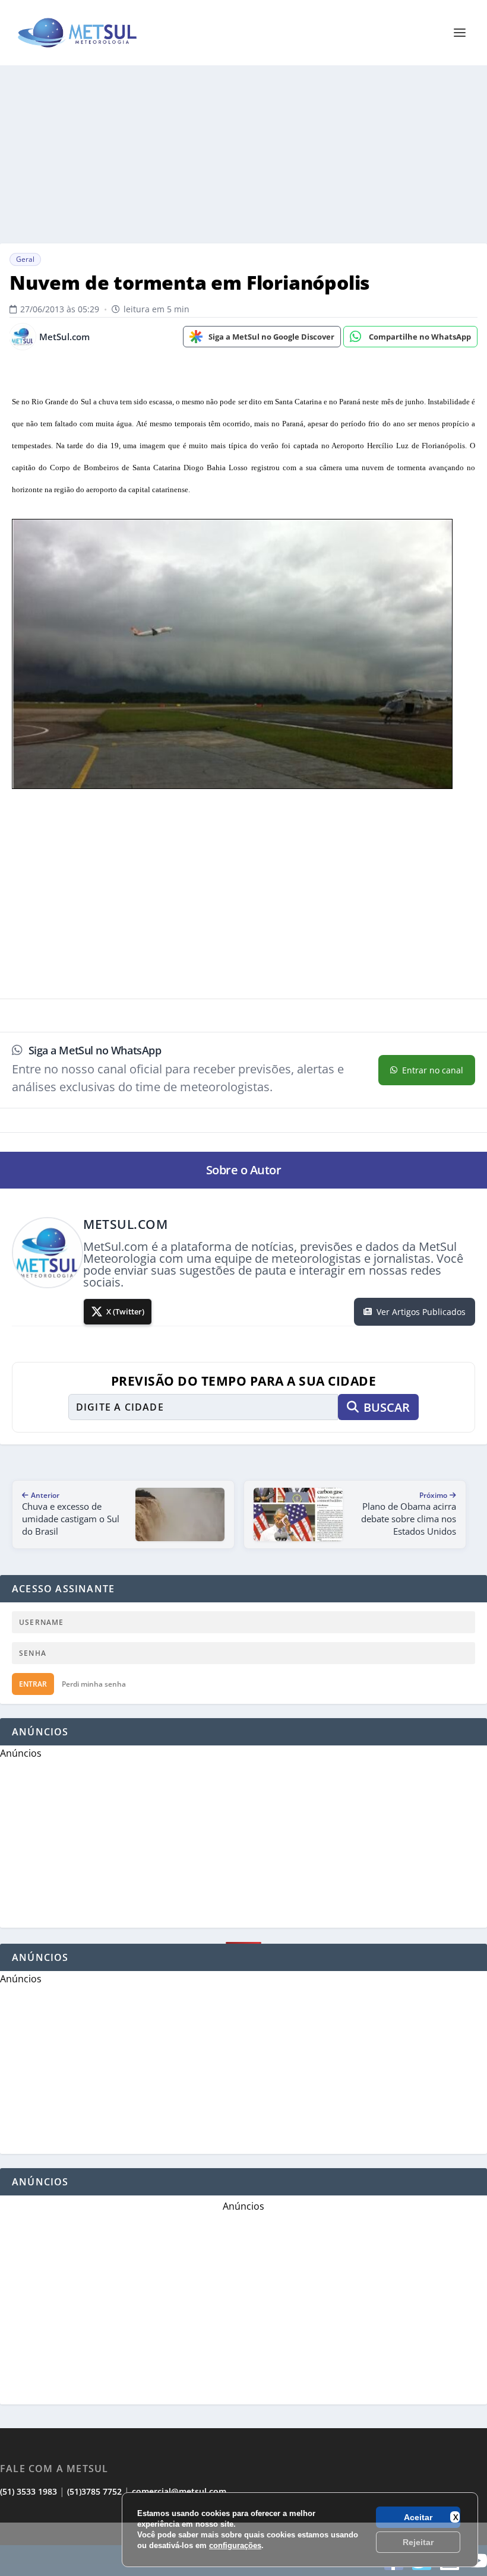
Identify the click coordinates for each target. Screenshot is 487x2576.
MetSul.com (64, 337)
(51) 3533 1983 (29, 2491)
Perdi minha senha (94, 1684)
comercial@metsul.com (179, 2491)
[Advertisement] (243, 2549)
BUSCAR (387, 1407)
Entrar (33, 1684)
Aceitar (418, 2517)
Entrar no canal (433, 1070)
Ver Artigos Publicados (421, 1312)
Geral (25, 259)
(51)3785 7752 (94, 2491)
